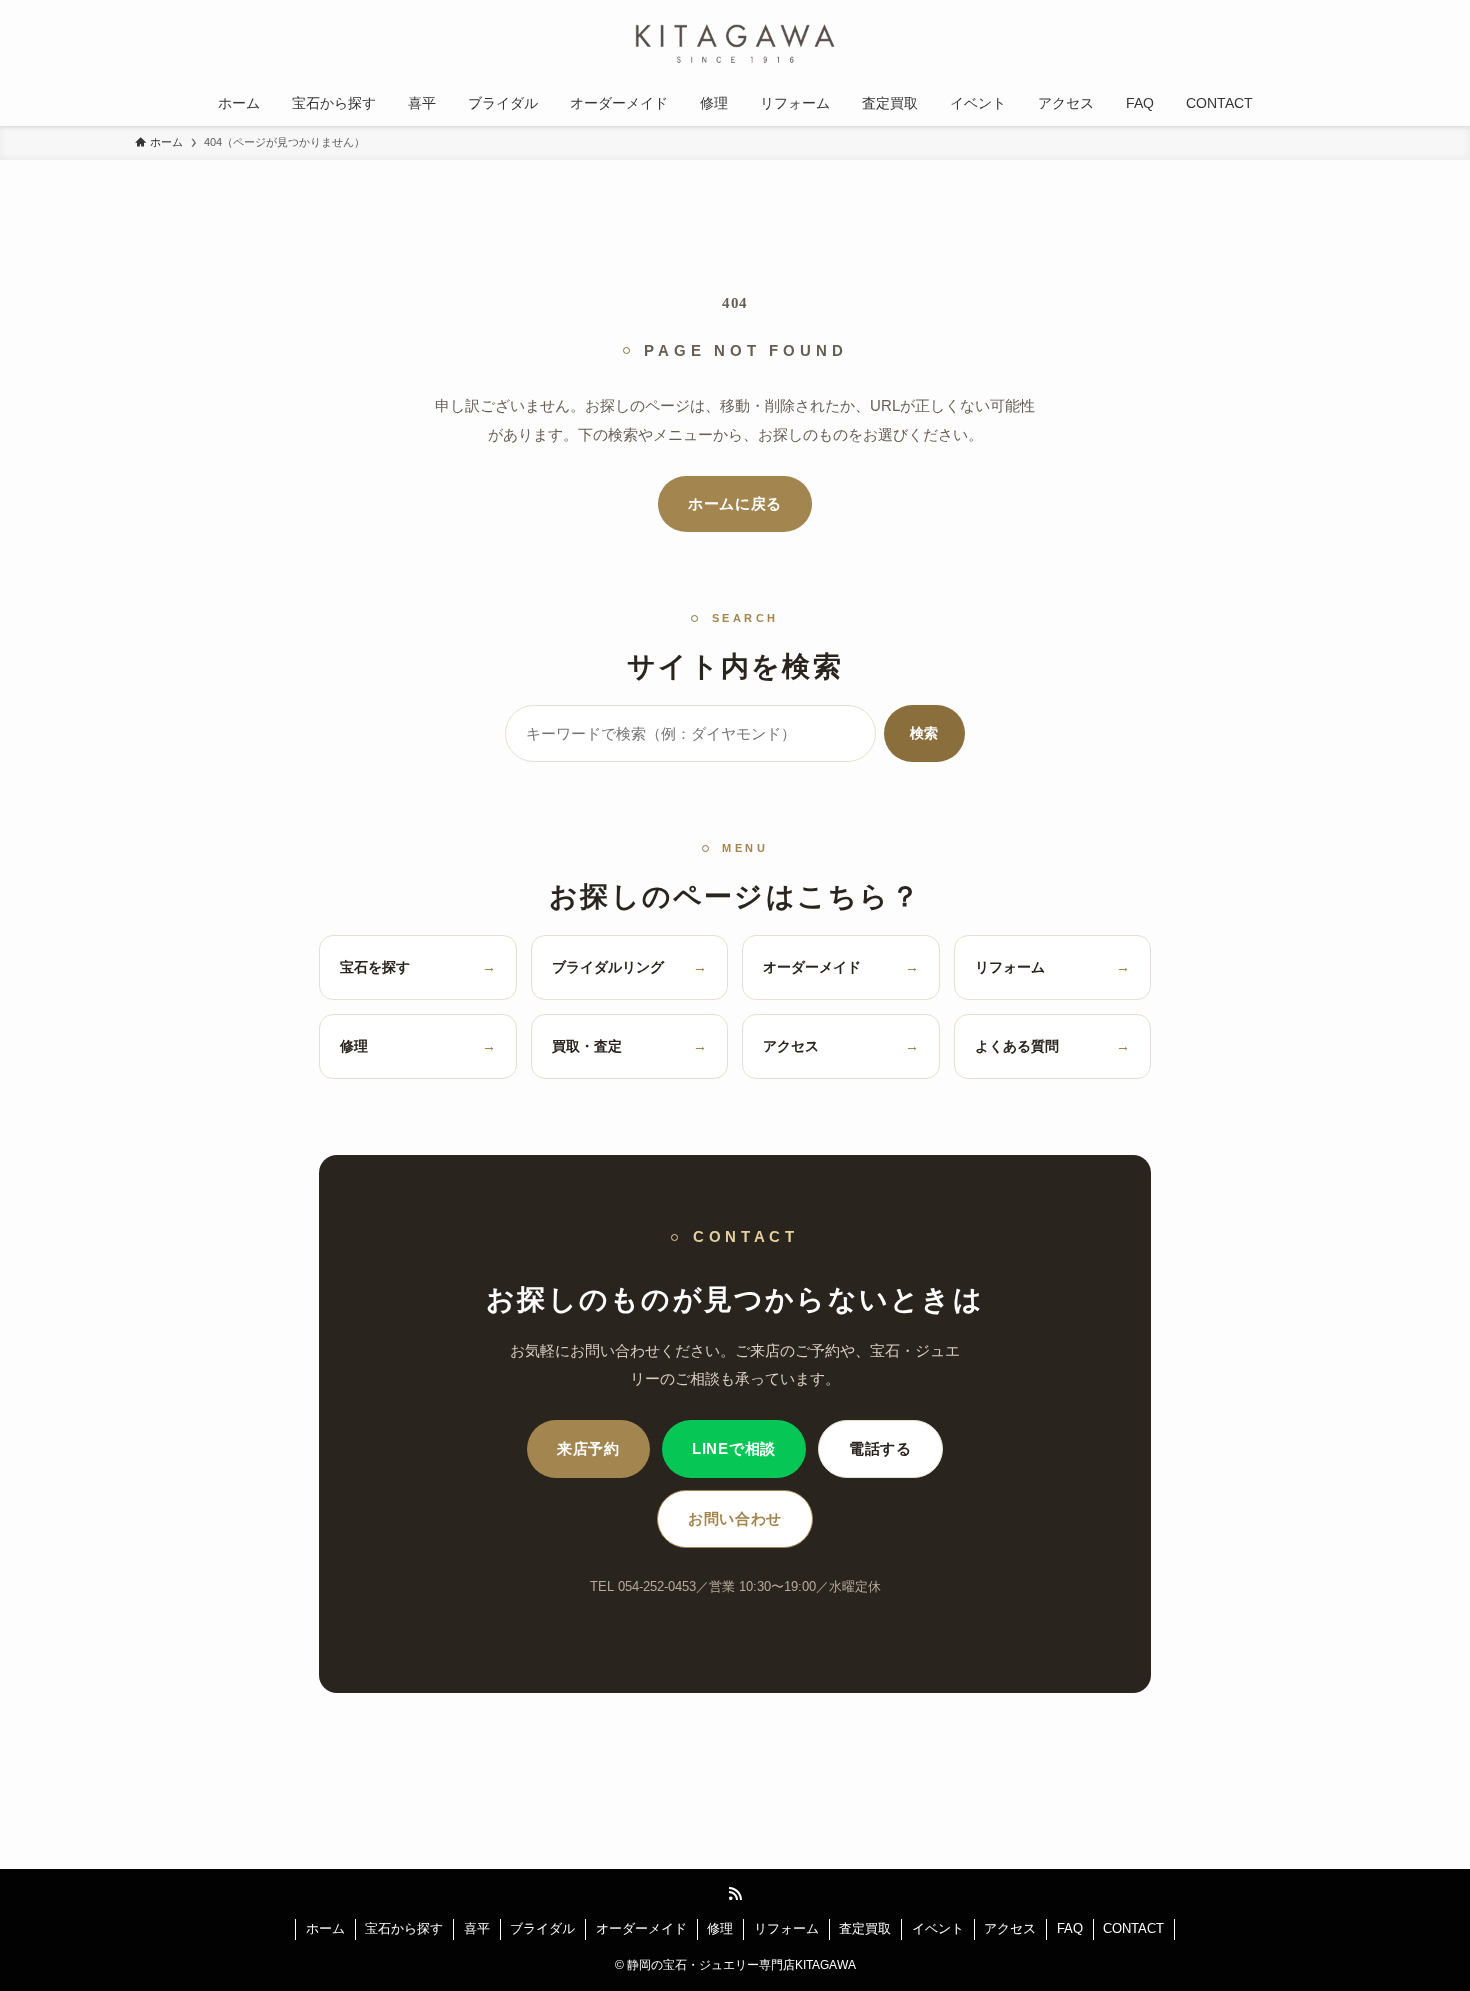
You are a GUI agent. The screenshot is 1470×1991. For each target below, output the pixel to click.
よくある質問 (1053, 1046)
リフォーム (1053, 967)
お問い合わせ (735, 1519)
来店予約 (588, 1449)
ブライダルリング (630, 967)
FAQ (1070, 1928)
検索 (924, 733)
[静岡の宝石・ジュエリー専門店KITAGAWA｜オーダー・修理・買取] (735, 44)
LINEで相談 (734, 1449)
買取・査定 (630, 1046)
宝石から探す (404, 1928)
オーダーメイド (841, 967)
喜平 (477, 1928)
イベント (938, 1928)
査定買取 (865, 1928)
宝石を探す (418, 967)
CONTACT (1133, 1928)
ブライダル (542, 1928)
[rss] (735, 1894)
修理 (418, 1046)
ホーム (325, 1928)
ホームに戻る (735, 504)
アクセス (841, 1046)
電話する (880, 1449)
